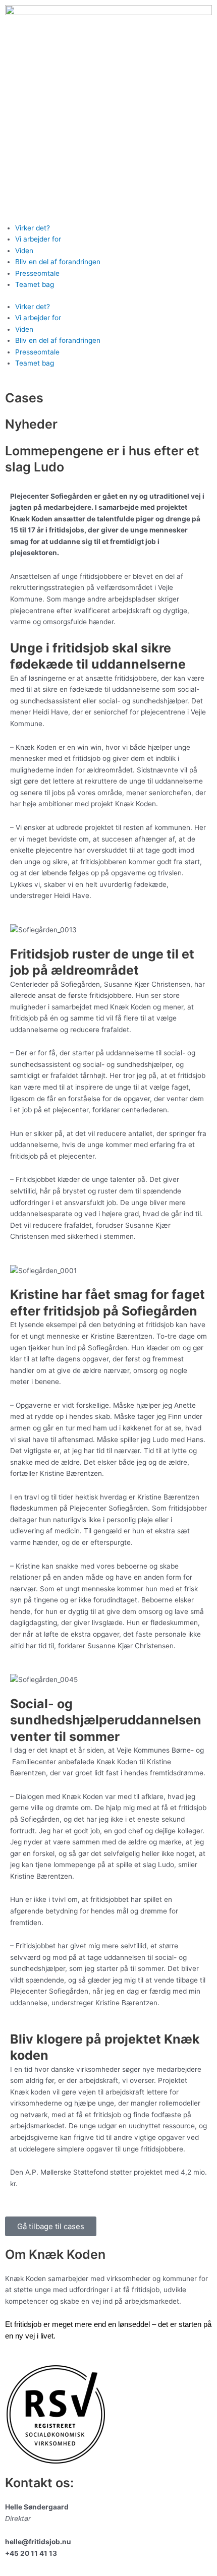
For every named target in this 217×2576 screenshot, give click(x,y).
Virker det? (33, 228)
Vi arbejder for (38, 239)
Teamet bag (35, 284)
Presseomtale (37, 273)
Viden (24, 251)
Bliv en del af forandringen (58, 262)
